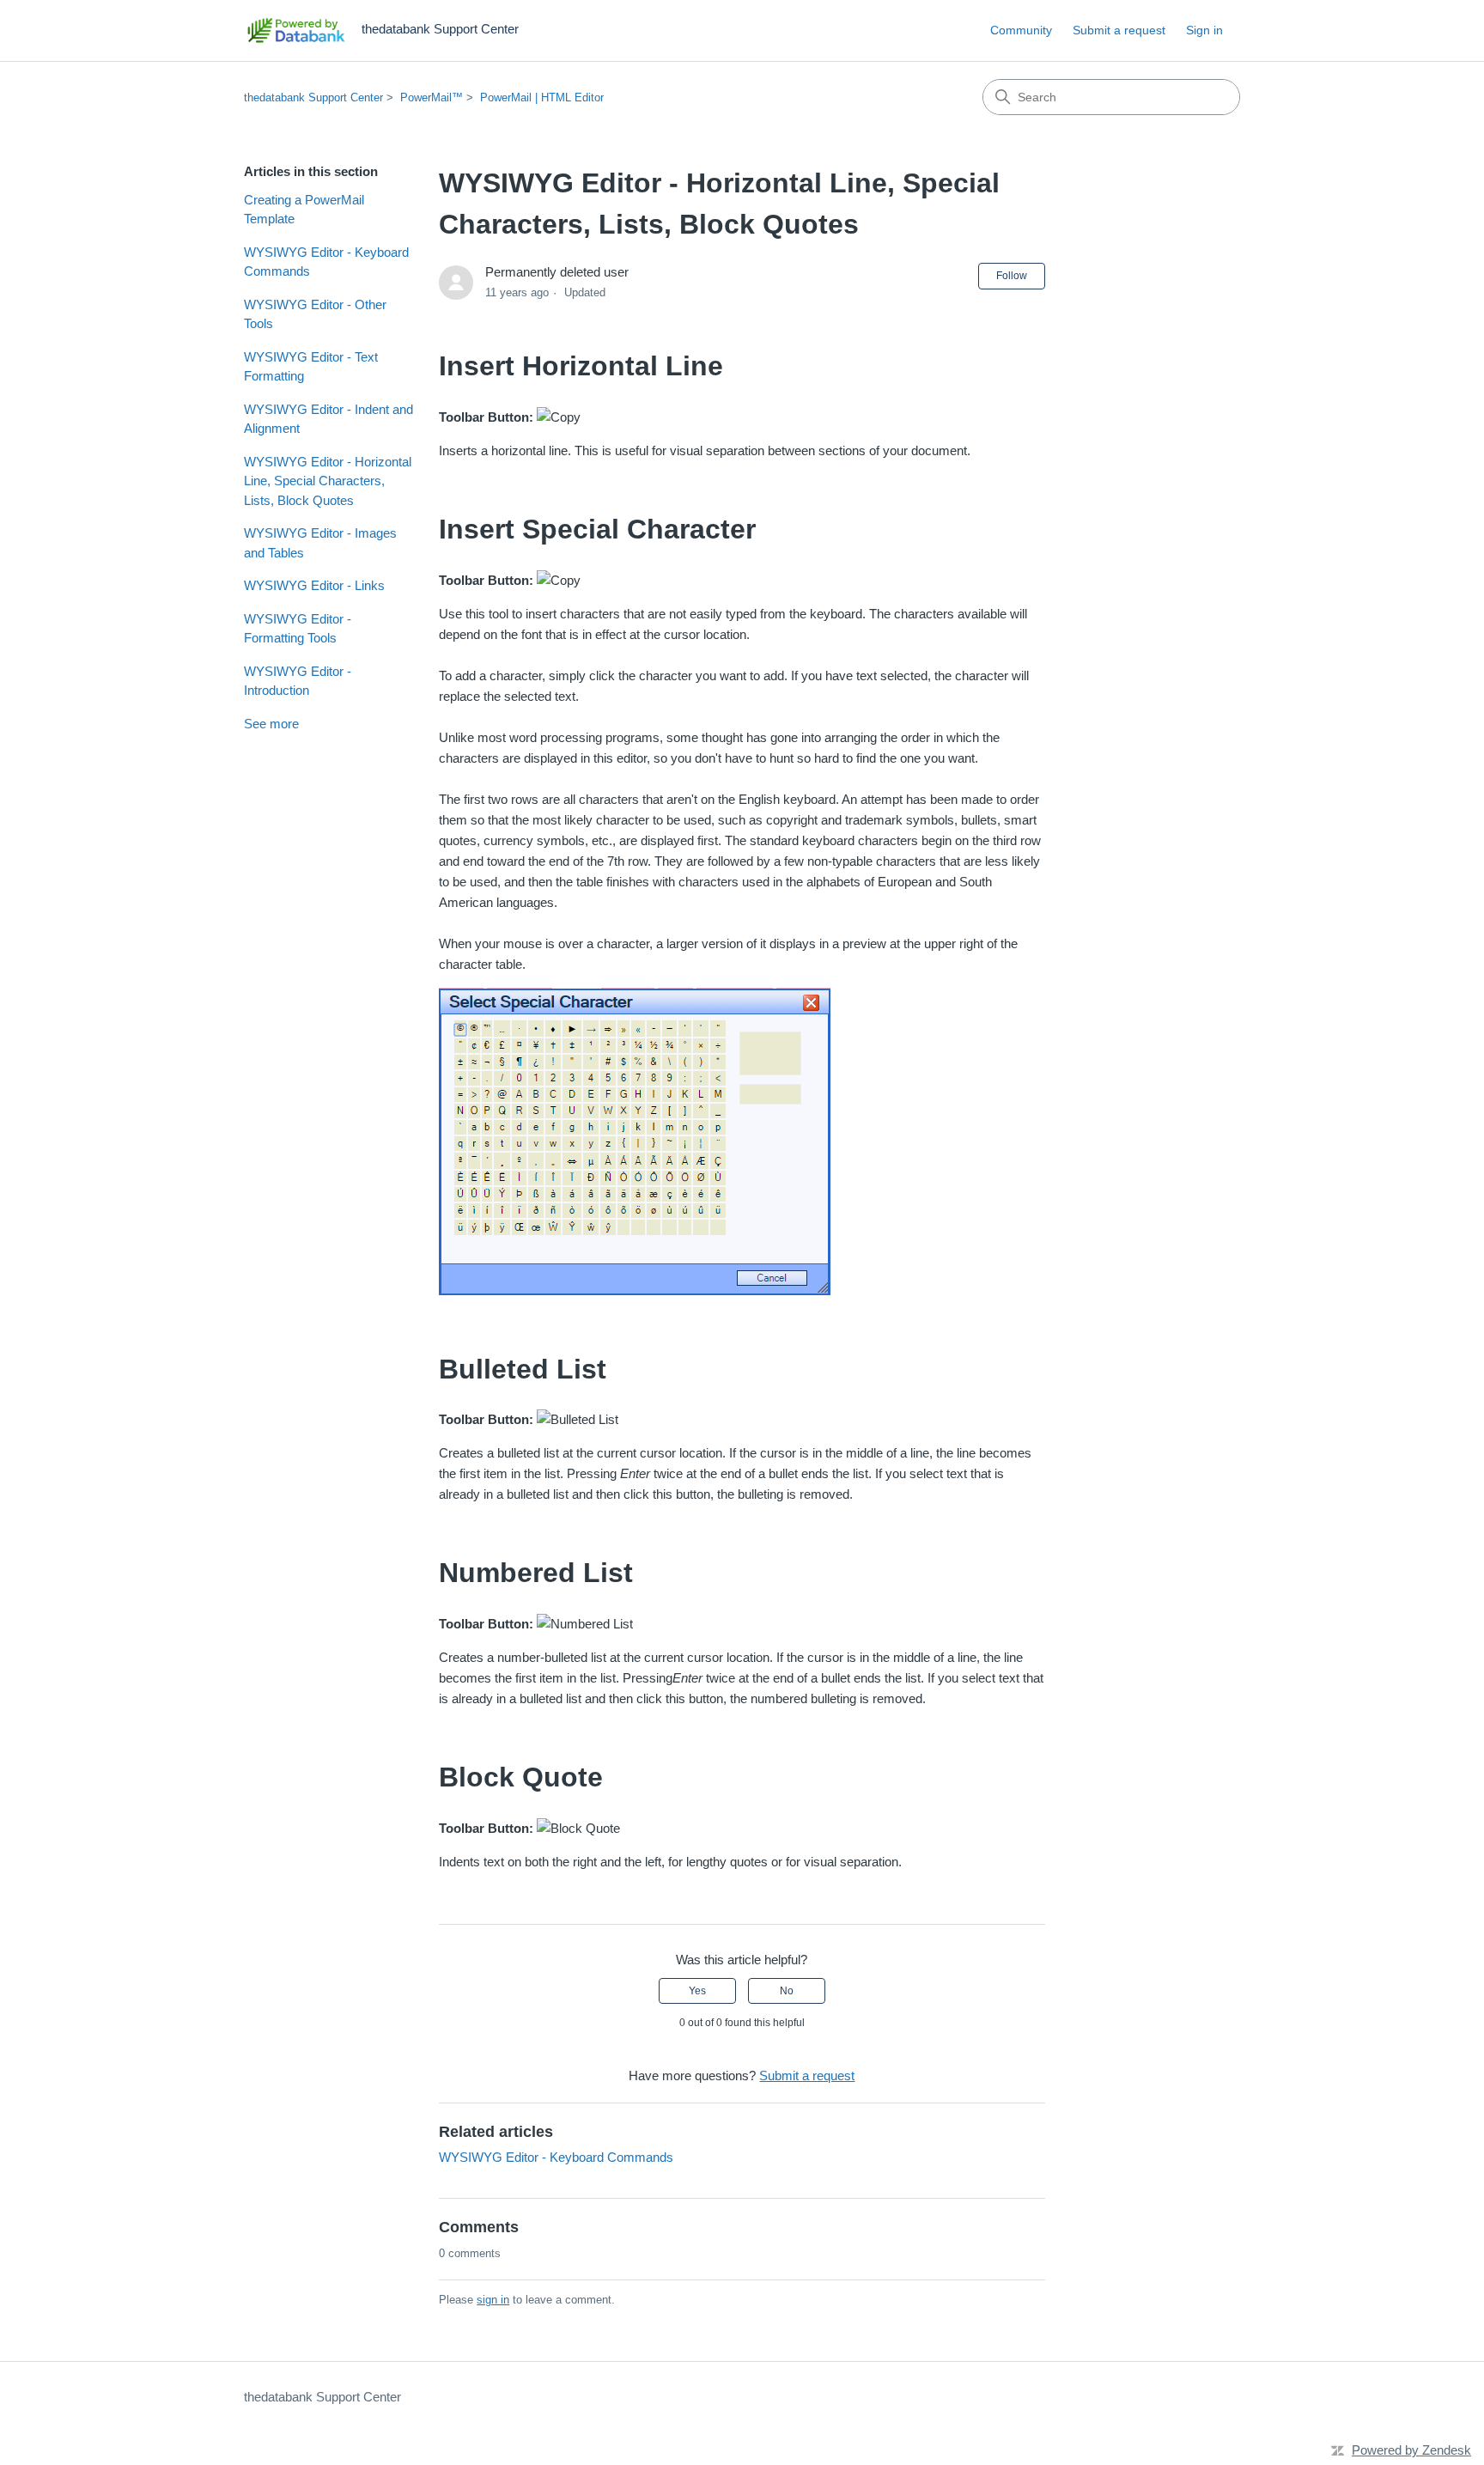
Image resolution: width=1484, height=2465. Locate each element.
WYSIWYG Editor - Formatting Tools (298, 629)
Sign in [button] (1204, 30)
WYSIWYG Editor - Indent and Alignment (328, 419)
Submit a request (1119, 30)
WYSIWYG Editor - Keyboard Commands (326, 262)
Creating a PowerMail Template (304, 210)
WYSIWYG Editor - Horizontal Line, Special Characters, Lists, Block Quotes (328, 481)
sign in (493, 2300)
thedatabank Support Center (313, 97)
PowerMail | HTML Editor (542, 97)
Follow (1012, 276)
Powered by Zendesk (1411, 2450)
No (787, 1991)
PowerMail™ (432, 97)
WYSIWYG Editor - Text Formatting (311, 367)
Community (1021, 30)
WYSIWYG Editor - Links (314, 585)
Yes (697, 1991)
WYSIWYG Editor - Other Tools (315, 314)
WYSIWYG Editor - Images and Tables (320, 543)
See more (271, 724)
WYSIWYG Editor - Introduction (298, 681)
